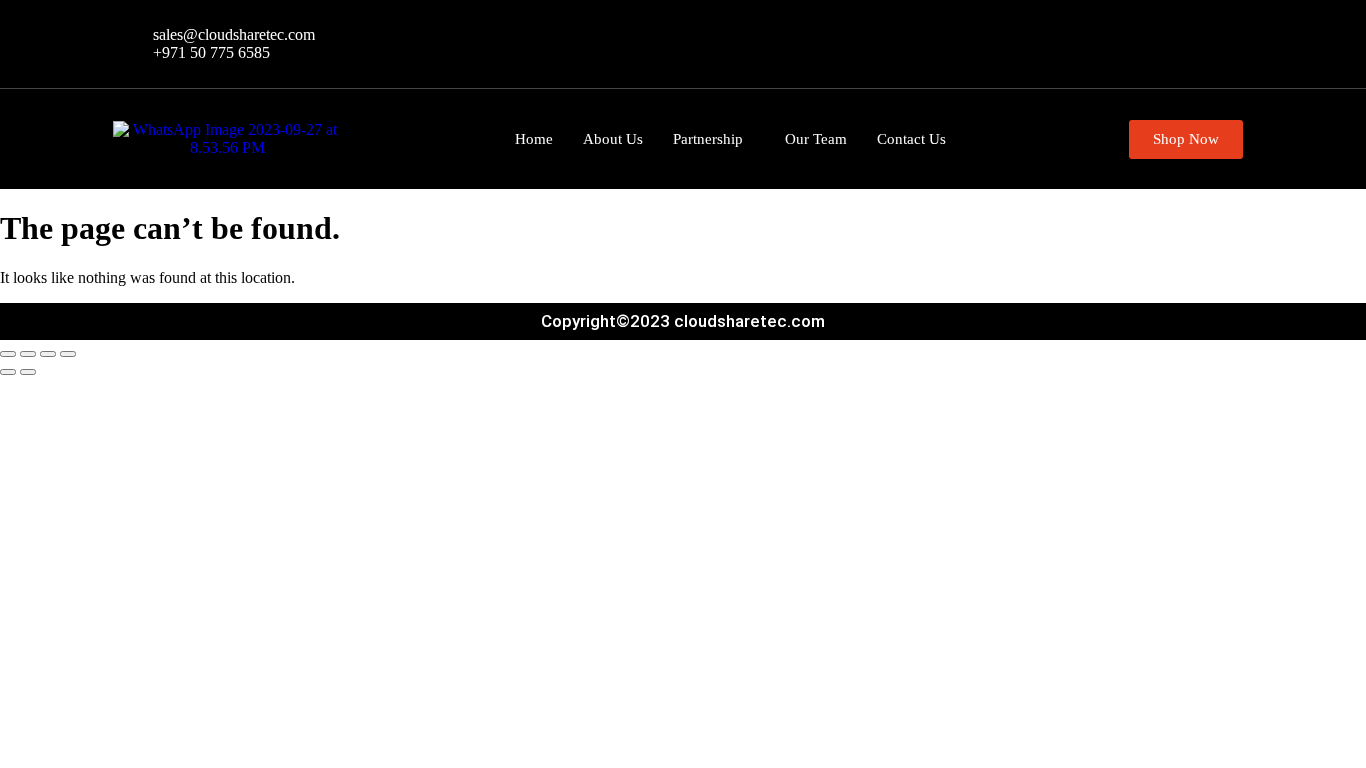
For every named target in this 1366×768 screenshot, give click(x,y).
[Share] (48, 354)
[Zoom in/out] (8, 354)
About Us (613, 139)
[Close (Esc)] (68, 354)
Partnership (708, 139)
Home (534, 139)
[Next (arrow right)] (28, 372)
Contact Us (911, 139)
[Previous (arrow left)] (8, 372)
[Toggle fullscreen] (28, 354)
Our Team (816, 139)
